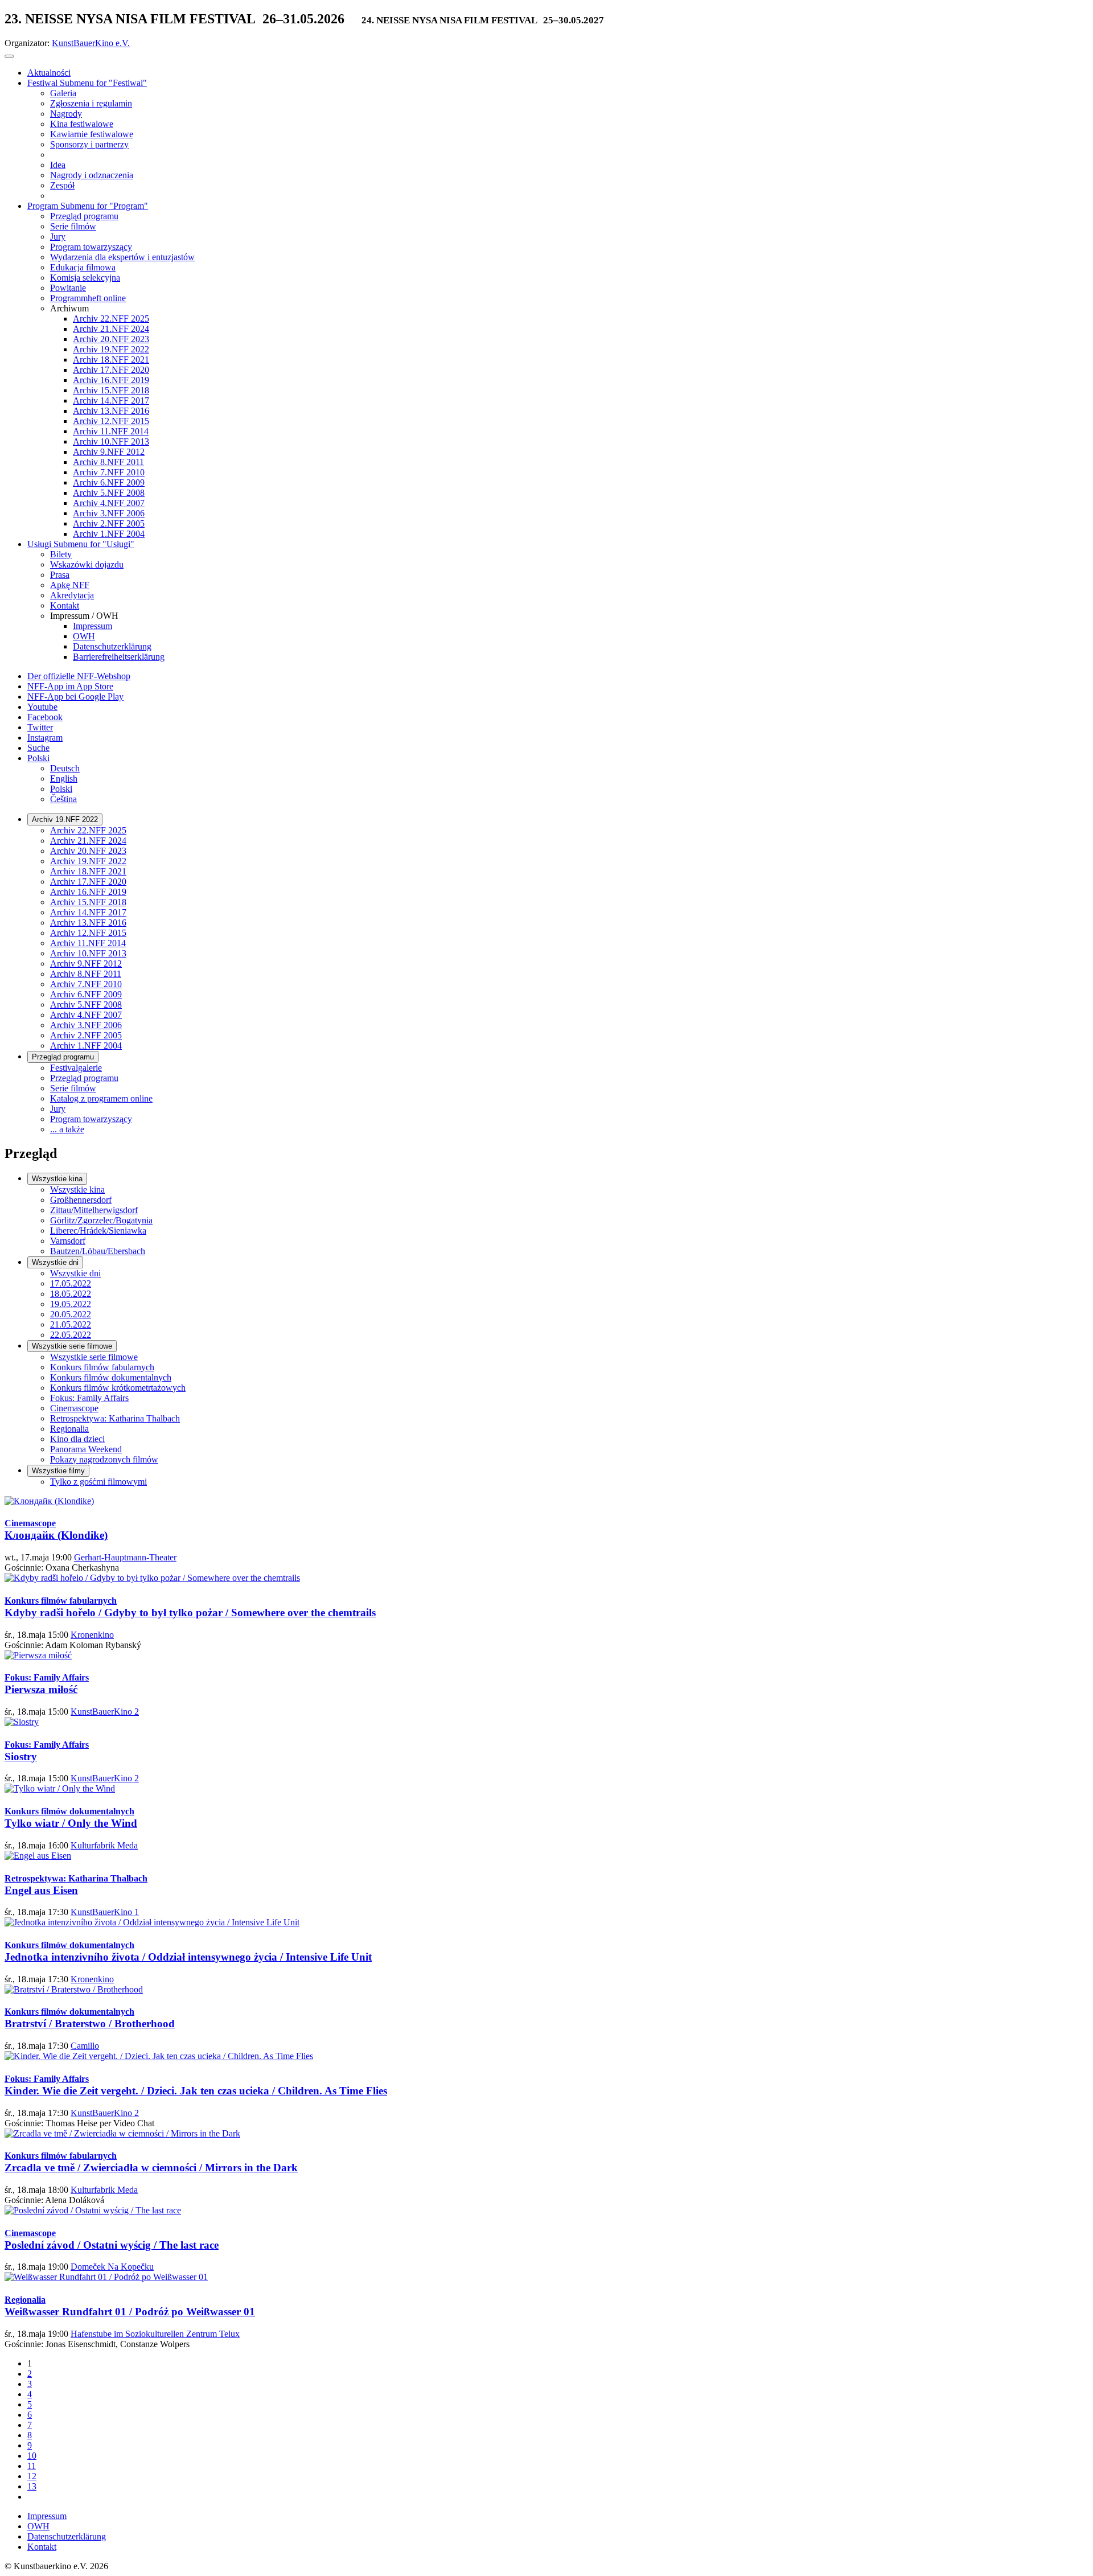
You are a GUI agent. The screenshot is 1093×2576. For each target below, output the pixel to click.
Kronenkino (92, 1635)
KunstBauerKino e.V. (91, 43)
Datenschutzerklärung (67, 2536)
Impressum (47, 2516)
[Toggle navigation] (9, 56)
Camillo (85, 2046)
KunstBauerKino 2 (105, 1712)
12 (32, 2476)
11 (32, 2466)
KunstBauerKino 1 (105, 1912)
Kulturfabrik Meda (104, 1845)
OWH (38, 2526)
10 (32, 2456)
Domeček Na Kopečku (112, 2267)
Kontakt (42, 2547)
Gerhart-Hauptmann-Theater (125, 1557)
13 (32, 2486)
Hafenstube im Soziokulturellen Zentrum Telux (155, 2334)
